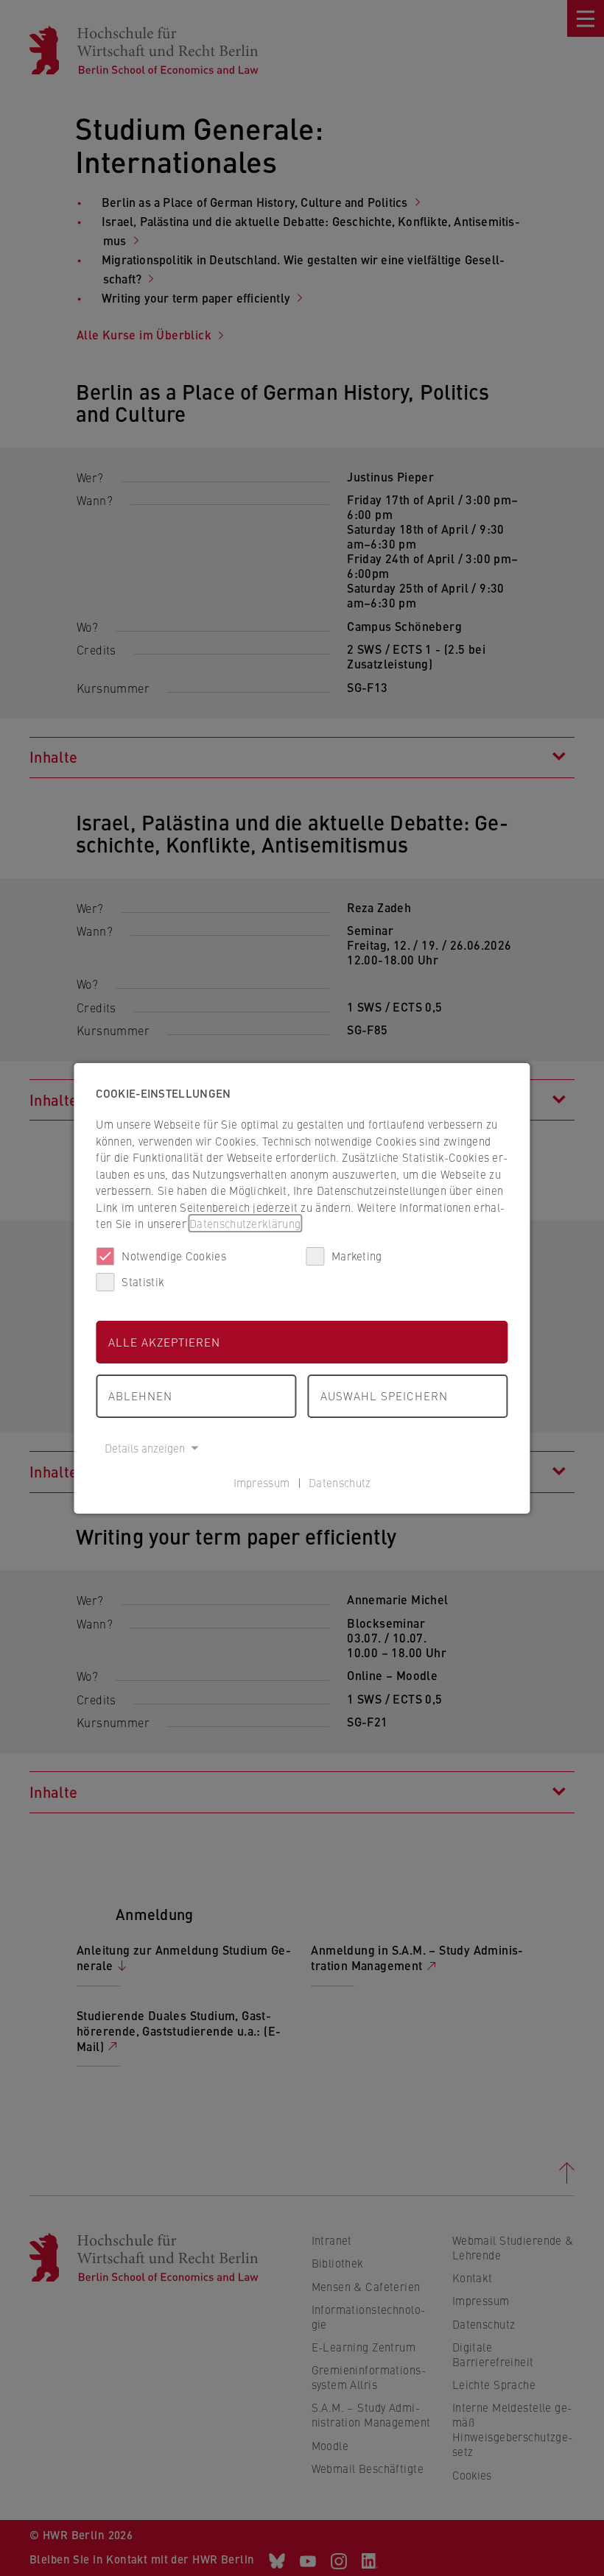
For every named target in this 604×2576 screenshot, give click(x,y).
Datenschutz (340, 1482)
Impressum (262, 1482)
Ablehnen (140, 1395)
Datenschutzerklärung (245, 1223)
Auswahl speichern (384, 1395)
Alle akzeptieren (164, 1342)
